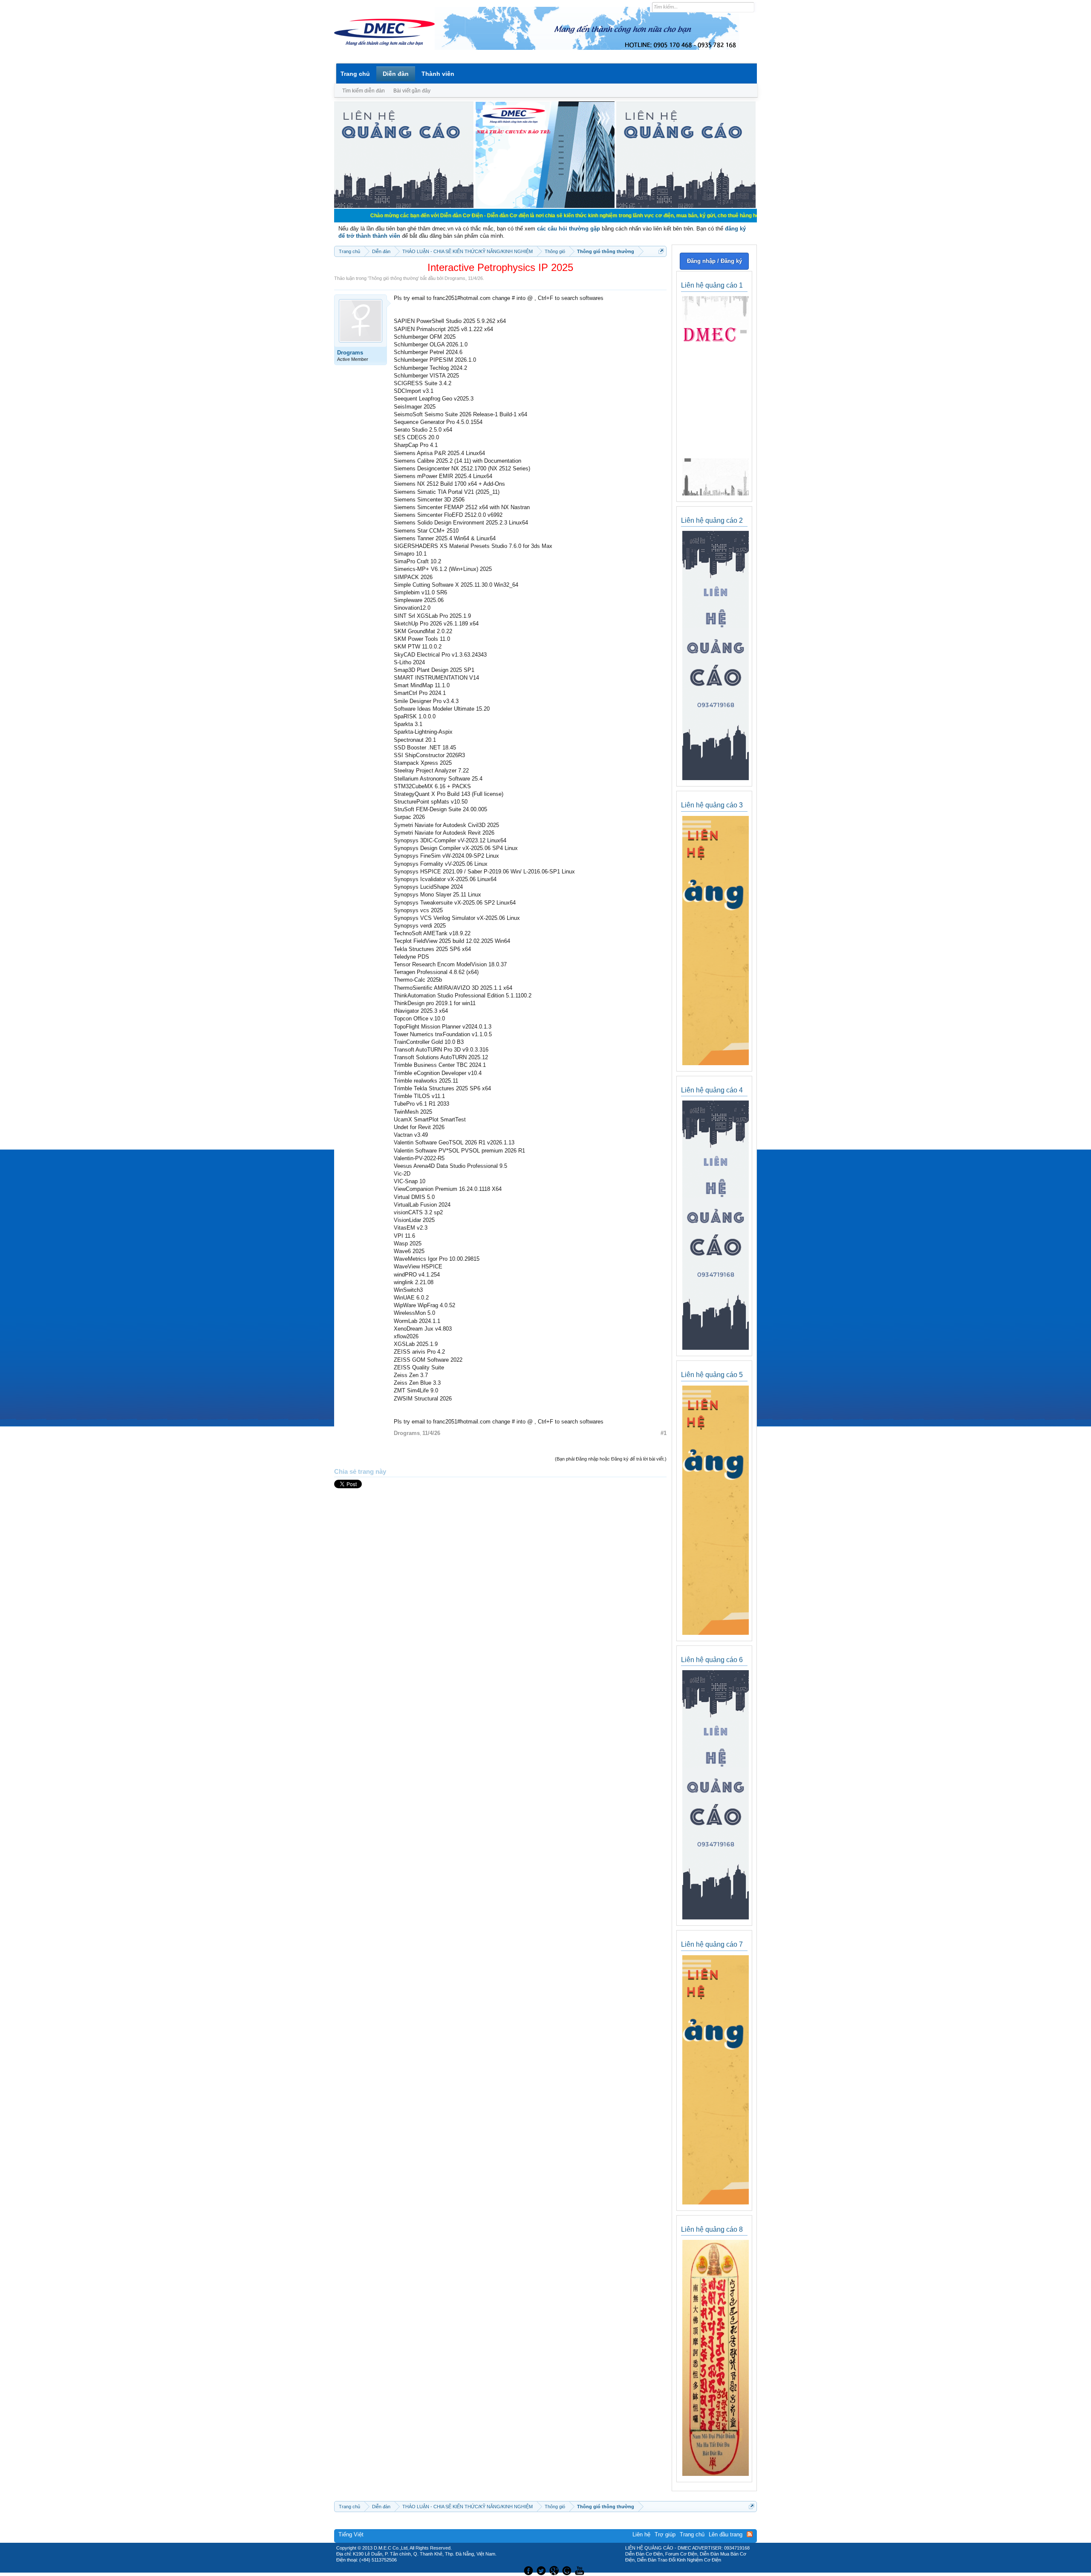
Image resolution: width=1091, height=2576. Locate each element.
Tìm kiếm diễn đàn (364, 91)
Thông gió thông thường (393, 278)
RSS (750, 2534)
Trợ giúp (665, 2534)
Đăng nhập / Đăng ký (714, 261)
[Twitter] (542, 2570)
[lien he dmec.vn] (404, 206)
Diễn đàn (396, 74)
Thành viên (438, 74)
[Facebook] (527, 2570)
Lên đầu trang (726, 2534)
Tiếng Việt (351, 2534)
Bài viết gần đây (412, 91)
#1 (664, 1433)
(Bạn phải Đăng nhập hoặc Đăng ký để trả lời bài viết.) (611, 1459)
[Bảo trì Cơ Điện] (568, 2570)
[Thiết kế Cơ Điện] (555, 2570)
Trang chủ (355, 74)
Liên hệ (641, 2534)
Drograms (455, 278)
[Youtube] (581, 2570)
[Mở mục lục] (661, 251)
